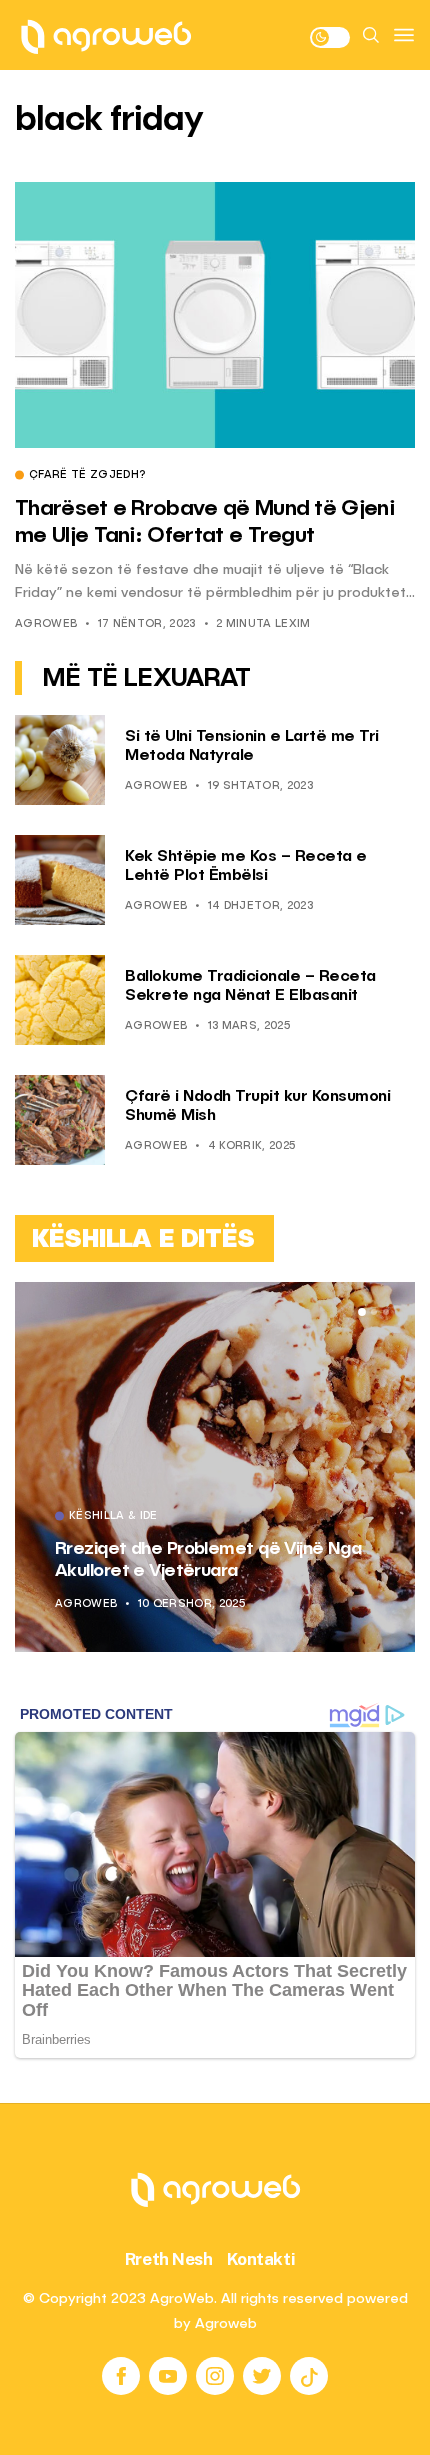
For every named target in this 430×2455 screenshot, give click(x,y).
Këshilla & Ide (113, 1517)
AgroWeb (46, 624)
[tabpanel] (215, 1467)
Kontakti (261, 2259)
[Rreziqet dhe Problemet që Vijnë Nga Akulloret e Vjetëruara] (215, 1467)
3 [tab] (386, 1312)
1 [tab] (362, 1312)
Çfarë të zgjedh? (87, 476)
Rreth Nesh (169, 2259)
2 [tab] (374, 1312)
